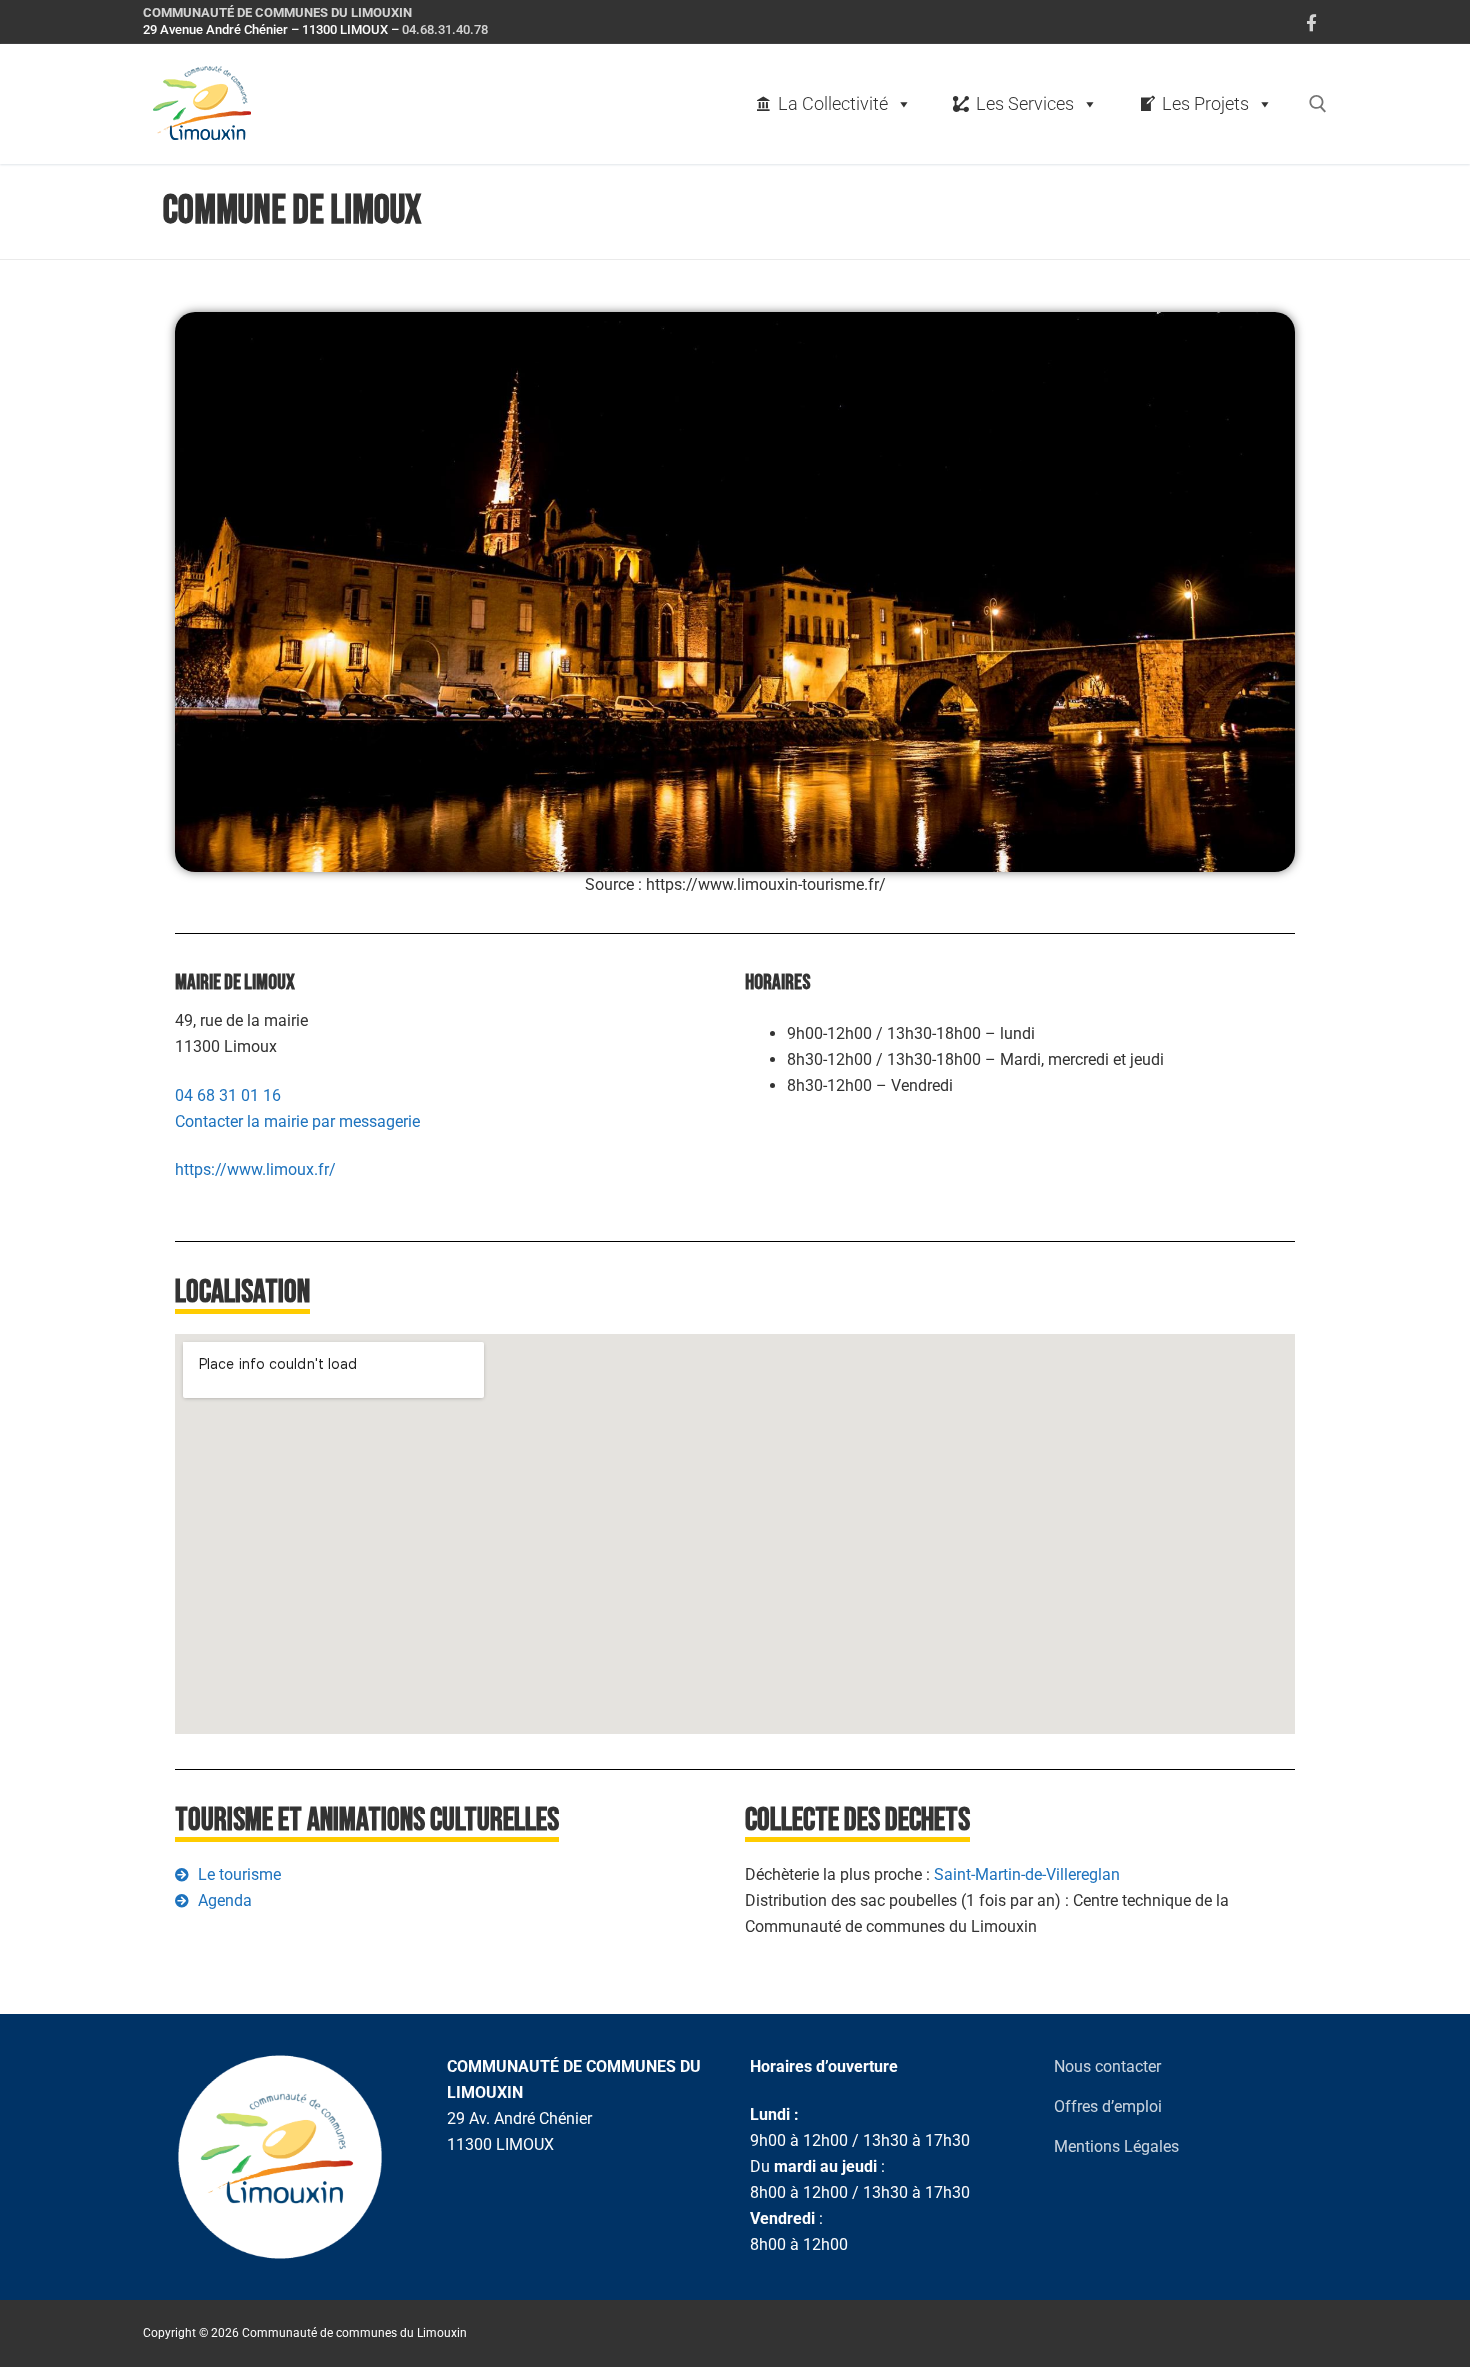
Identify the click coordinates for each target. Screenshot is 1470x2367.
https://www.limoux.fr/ (255, 1169)
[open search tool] (1318, 104)
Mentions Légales (1116, 2146)
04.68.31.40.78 (445, 29)
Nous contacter (1107, 2066)
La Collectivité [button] (833, 103)
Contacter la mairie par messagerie (297, 1121)
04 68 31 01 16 (228, 1095)
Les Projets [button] (1205, 103)
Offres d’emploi (1108, 2106)
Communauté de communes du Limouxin (277, 12)
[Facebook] (1311, 22)
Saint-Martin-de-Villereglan (1027, 1874)
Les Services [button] (1025, 103)
